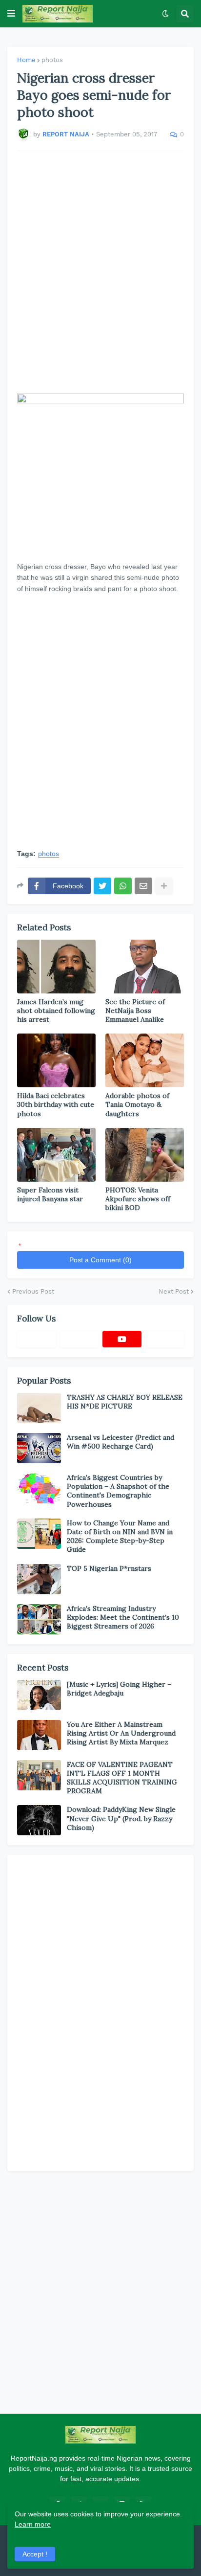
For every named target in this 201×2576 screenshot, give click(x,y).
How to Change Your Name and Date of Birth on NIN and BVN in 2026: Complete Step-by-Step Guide (120, 1536)
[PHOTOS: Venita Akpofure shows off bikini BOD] (145, 1155)
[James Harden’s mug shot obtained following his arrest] (56, 967)
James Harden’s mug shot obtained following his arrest (56, 1011)
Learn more (33, 2524)
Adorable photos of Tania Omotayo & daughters (137, 1104)
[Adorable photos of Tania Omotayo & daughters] (145, 1060)
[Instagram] (165, 1339)
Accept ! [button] (35, 2554)
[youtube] (122, 1339)
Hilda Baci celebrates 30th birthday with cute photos (56, 1104)
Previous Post (33, 1291)
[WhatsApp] (123, 886)
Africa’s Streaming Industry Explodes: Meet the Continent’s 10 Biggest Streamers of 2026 (123, 1617)
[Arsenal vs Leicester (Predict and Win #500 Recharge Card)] (39, 1448)
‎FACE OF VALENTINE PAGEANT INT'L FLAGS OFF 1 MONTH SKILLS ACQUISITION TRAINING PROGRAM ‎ (122, 1778)
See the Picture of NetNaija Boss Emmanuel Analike (135, 1011)
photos (52, 60)
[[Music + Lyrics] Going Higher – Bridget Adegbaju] (39, 1695)
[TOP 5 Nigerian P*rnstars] (39, 1579)
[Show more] (164, 886)
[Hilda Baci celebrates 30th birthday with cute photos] (56, 1060)
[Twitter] (102, 886)
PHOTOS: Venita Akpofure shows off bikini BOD (138, 1199)
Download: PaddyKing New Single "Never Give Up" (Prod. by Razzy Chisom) (121, 1818)
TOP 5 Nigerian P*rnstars (109, 1568)
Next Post (174, 1291)
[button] (11, 14)
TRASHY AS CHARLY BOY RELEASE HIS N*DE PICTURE (125, 1402)
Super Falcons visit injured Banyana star (50, 1194)
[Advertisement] (100, 272)
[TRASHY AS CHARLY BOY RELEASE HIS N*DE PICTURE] (39, 1408)
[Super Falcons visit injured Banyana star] (56, 1155)
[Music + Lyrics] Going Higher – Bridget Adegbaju (119, 1689)
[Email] (143, 886)
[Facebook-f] (37, 1339)
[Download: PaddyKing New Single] (39, 1820)
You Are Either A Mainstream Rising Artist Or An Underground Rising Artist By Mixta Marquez (121, 1733)
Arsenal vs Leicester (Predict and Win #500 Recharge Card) (121, 1442)
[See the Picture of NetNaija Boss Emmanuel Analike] (145, 967)
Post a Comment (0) (100, 1260)
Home (26, 60)
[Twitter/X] (80, 1339)
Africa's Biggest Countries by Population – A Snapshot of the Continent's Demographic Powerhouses (118, 1491)
